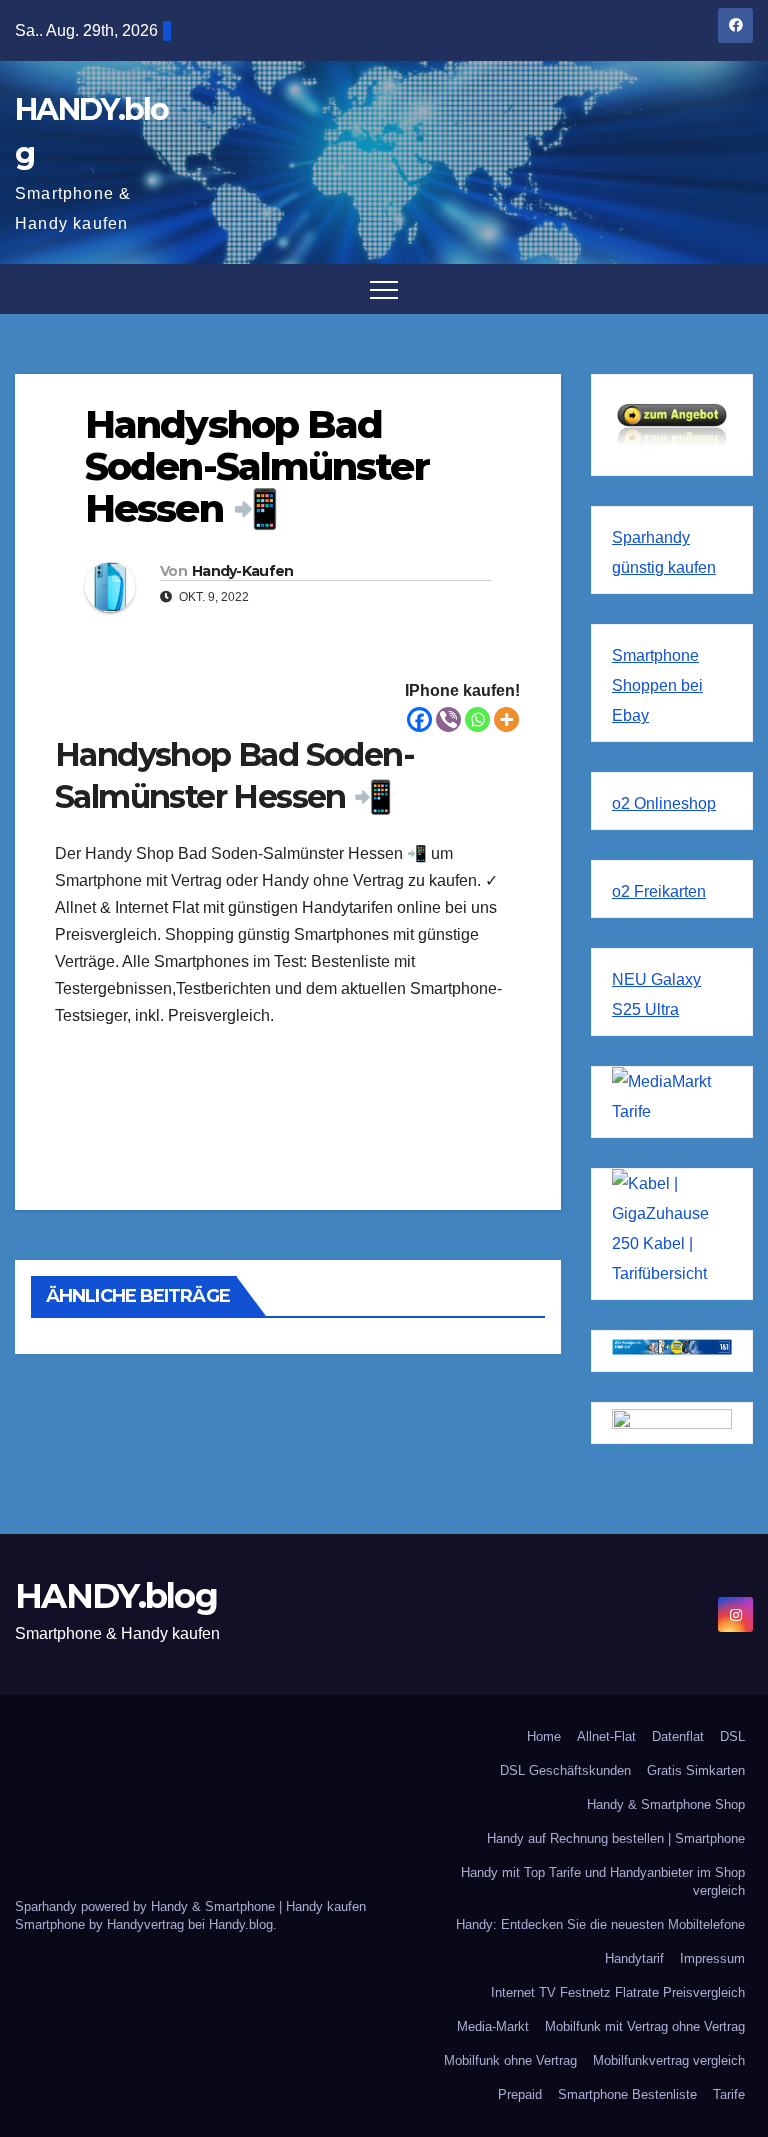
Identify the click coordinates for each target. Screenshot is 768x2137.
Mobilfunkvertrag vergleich (669, 2060)
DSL (732, 1736)
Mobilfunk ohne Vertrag (510, 2060)
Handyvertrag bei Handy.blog (190, 1924)
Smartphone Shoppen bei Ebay (657, 685)
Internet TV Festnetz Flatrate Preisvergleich (618, 1992)
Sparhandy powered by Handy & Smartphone (147, 1906)
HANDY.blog (116, 1596)
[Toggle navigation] (384, 289)
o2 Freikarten (659, 891)
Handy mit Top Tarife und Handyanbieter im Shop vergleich (603, 1881)
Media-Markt (493, 2026)
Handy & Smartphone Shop (666, 1804)
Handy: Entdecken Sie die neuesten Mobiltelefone (600, 1924)
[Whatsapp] (477, 719)
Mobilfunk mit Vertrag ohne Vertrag (645, 2026)
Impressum (712, 1958)
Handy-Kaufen (243, 571)
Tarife (729, 2094)
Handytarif (634, 1958)
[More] (506, 719)
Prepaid (520, 2094)
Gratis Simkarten (696, 1770)
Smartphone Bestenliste (627, 2094)
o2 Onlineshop (664, 803)
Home (544, 1736)
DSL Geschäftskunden (565, 1770)
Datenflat (678, 1736)
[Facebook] (419, 719)
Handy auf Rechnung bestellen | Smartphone (616, 1838)
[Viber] (448, 719)
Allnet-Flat (606, 1736)
